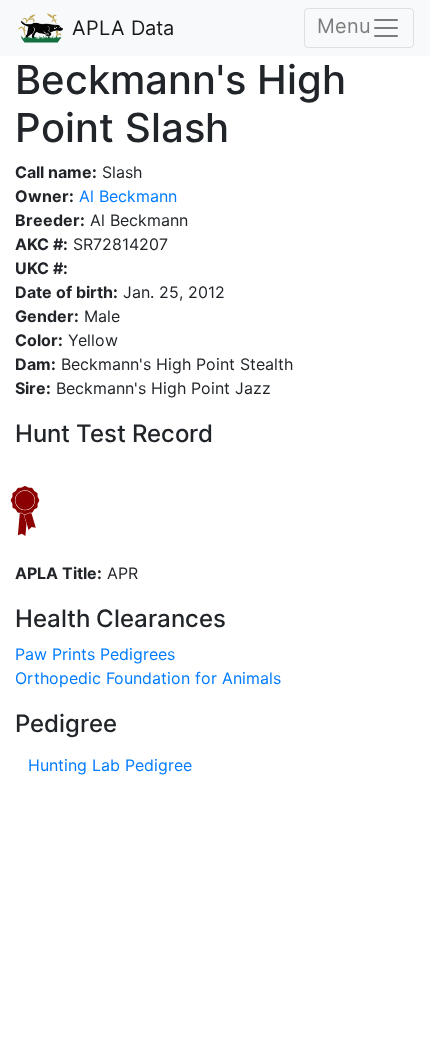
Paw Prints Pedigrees (95, 654)
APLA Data (120, 28)
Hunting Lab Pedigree (110, 765)
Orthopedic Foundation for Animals (148, 678)
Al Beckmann (125, 196)
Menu (344, 26)
